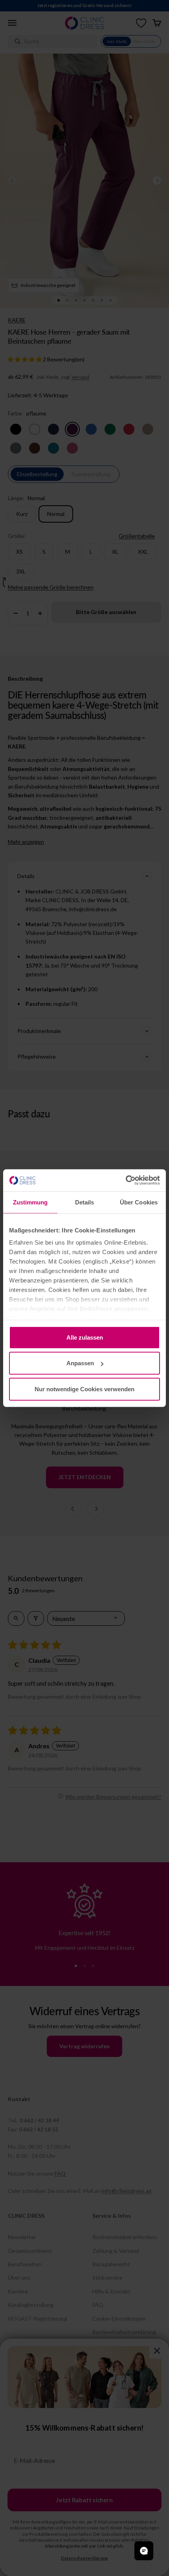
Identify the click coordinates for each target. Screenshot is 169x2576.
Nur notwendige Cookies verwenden (84, 1389)
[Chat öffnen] (144, 2551)
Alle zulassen (85, 1337)
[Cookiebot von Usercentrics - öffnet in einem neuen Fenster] (126, 1180)
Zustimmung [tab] (30, 1202)
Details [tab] (85, 1202)
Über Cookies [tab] (139, 1202)
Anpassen (80, 1363)
